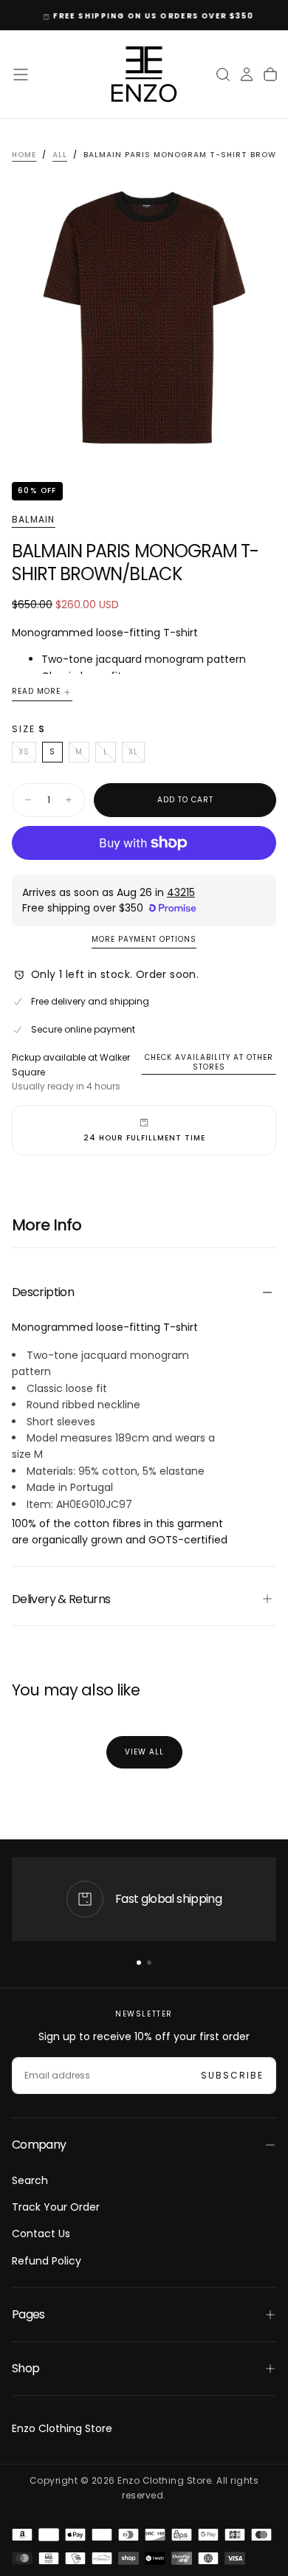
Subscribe (232, 2075)
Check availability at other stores (209, 1062)
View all (144, 1752)
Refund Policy (47, 2261)
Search (30, 2180)
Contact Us (41, 2234)
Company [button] (39, 2145)
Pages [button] (28, 2314)
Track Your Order (56, 2207)
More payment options (144, 940)
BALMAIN (33, 520)
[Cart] (270, 75)
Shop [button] (25, 2368)
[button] (21, 75)
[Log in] (247, 75)
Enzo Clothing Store (62, 2428)
